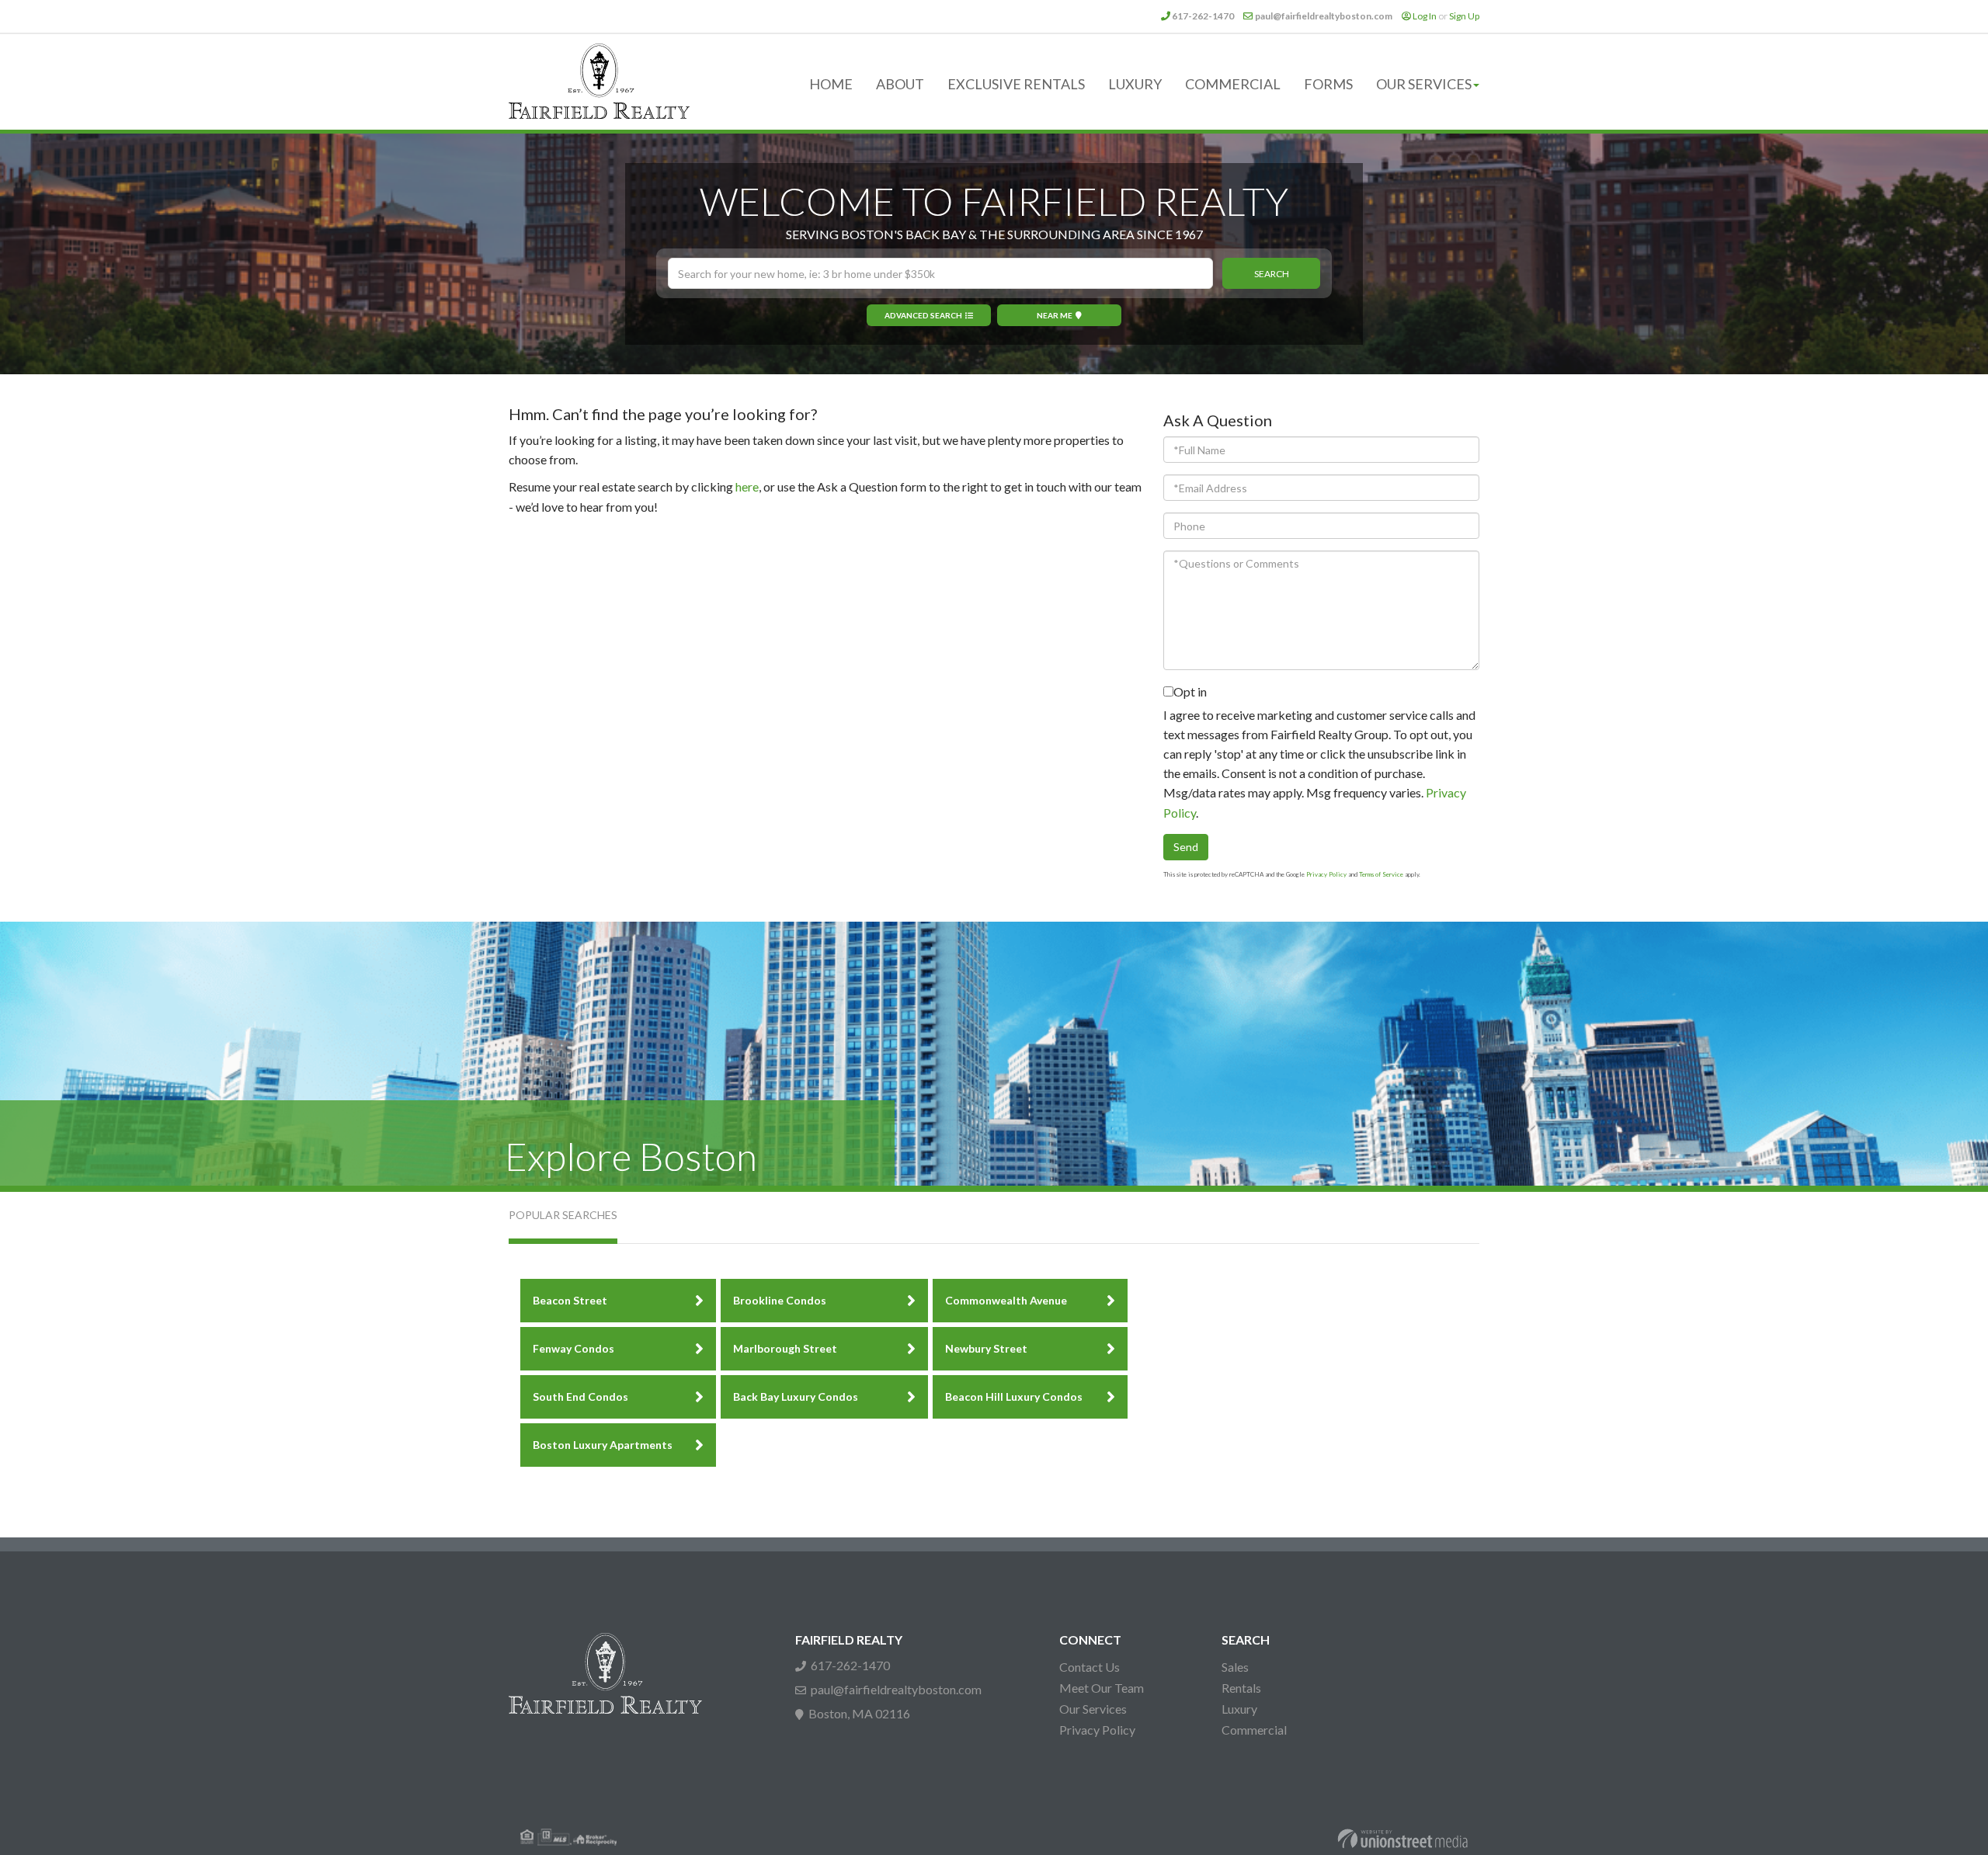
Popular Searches (563, 1215)
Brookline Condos (780, 1300)
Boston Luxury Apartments (603, 1445)
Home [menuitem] (831, 84)
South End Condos (580, 1396)
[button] (1271, 273)
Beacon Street (570, 1300)
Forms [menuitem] (1328, 84)
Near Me (1055, 315)
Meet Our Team (1102, 1688)
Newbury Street (986, 1348)
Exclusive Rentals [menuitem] (1016, 84)
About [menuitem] (900, 84)
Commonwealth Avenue (1006, 1300)
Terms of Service (1381, 874)
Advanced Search (923, 315)
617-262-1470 (1203, 16)
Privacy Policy (1326, 874)
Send (1186, 847)
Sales (1235, 1667)
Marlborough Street (785, 1348)
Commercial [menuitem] (1233, 84)
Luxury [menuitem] (1135, 84)
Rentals (1241, 1688)
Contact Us (1090, 1667)
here (747, 486)
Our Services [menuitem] (1424, 84)
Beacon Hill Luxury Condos (1014, 1396)
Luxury (1239, 1709)
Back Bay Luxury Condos (796, 1396)
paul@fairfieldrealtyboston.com (1324, 16)
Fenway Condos (573, 1348)
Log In (1425, 16)
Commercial (1254, 1730)
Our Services (1093, 1709)
